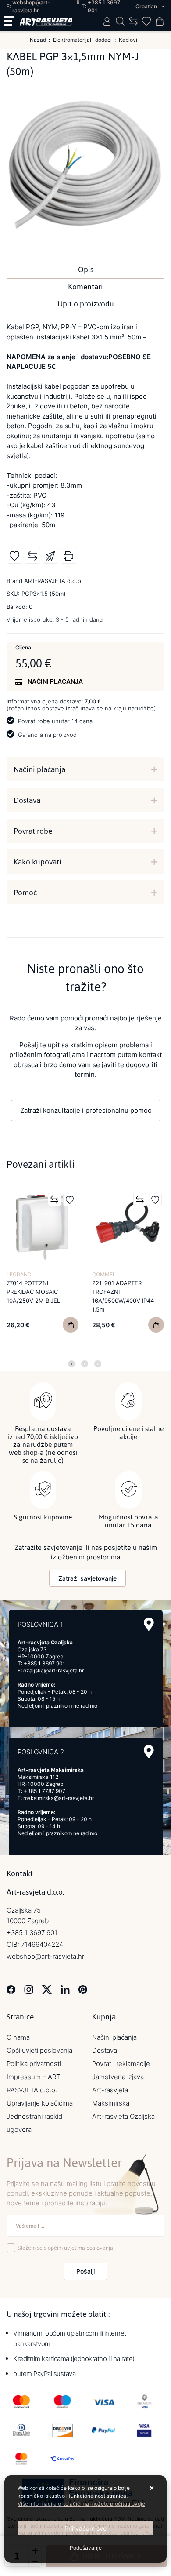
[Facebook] (11, 1989)
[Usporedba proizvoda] (54, 1199)
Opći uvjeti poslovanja (39, 2050)
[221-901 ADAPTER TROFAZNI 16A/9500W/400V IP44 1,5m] (156, 1325)
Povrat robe (33, 831)
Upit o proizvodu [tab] (86, 304)
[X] (47, 1989)
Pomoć (25, 893)
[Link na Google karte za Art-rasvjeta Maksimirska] (149, 1752)
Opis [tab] (86, 270)
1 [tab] (71, 1364)
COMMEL (104, 1274)
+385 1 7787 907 (45, 1791)
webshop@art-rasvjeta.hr (45, 1956)
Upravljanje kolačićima (40, 2103)
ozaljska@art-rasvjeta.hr (53, 1671)
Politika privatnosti (34, 2064)
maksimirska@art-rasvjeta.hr (59, 1798)
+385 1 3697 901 (45, 1663)
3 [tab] (98, 1364)
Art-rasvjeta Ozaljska (123, 2116)
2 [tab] (85, 1364)
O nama (18, 2037)
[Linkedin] (65, 1989)
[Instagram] (29, 1989)
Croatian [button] (147, 6)
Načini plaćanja (39, 769)
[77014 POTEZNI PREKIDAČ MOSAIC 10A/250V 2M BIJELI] (71, 1325)
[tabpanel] (43, 1272)
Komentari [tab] (85, 287)
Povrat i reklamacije (121, 2064)
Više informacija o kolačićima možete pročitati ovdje (81, 2504)
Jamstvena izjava (118, 2077)
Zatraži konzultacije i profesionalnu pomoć (86, 1110)
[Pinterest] (83, 1989)
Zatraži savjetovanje (87, 1578)
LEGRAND (19, 1274)
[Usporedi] (32, 556)
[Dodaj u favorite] (14, 556)
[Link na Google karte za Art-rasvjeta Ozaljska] (149, 1624)
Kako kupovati (37, 862)
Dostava (27, 800)
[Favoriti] (70, 1199)
